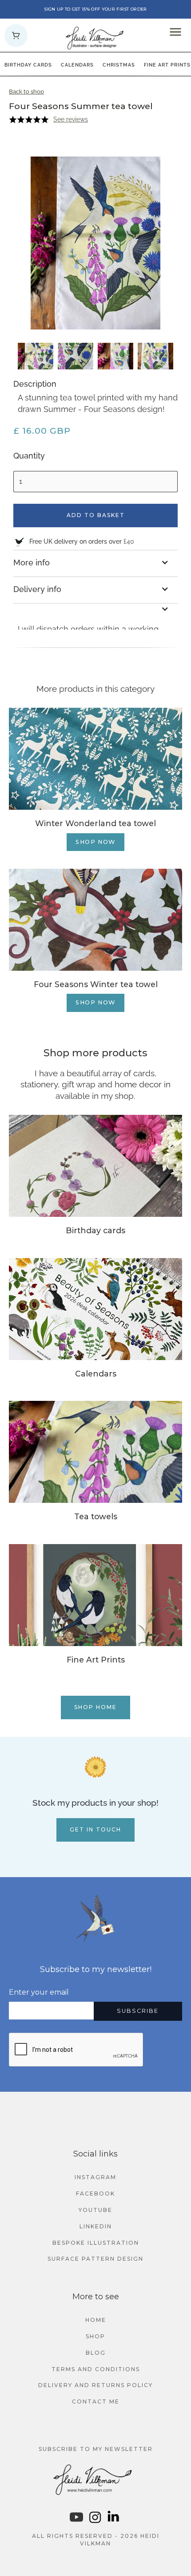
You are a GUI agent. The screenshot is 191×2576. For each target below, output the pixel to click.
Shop (95, 2336)
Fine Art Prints (167, 65)
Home (96, 2320)
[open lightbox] (36, 356)
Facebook (95, 2194)
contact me (96, 2402)
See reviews (71, 119)
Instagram (95, 2177)
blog (96, 2353)
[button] (16, 35)
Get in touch (95, 1829)
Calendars (77, 65)
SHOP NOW (95, 842)
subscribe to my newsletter (96, 2449)
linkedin (96, 2226)
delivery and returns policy (95, 2385)
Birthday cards (28, 65)
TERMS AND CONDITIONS (96, 2369)
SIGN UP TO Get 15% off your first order (95, 9)
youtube (95, 2210)
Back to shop (26, 92)
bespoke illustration (96, 2243)
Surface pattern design (95, 2259)
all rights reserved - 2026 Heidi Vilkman (96, 2540)
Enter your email (39, 1992)
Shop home (95, 1707)
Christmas (119, 65)
